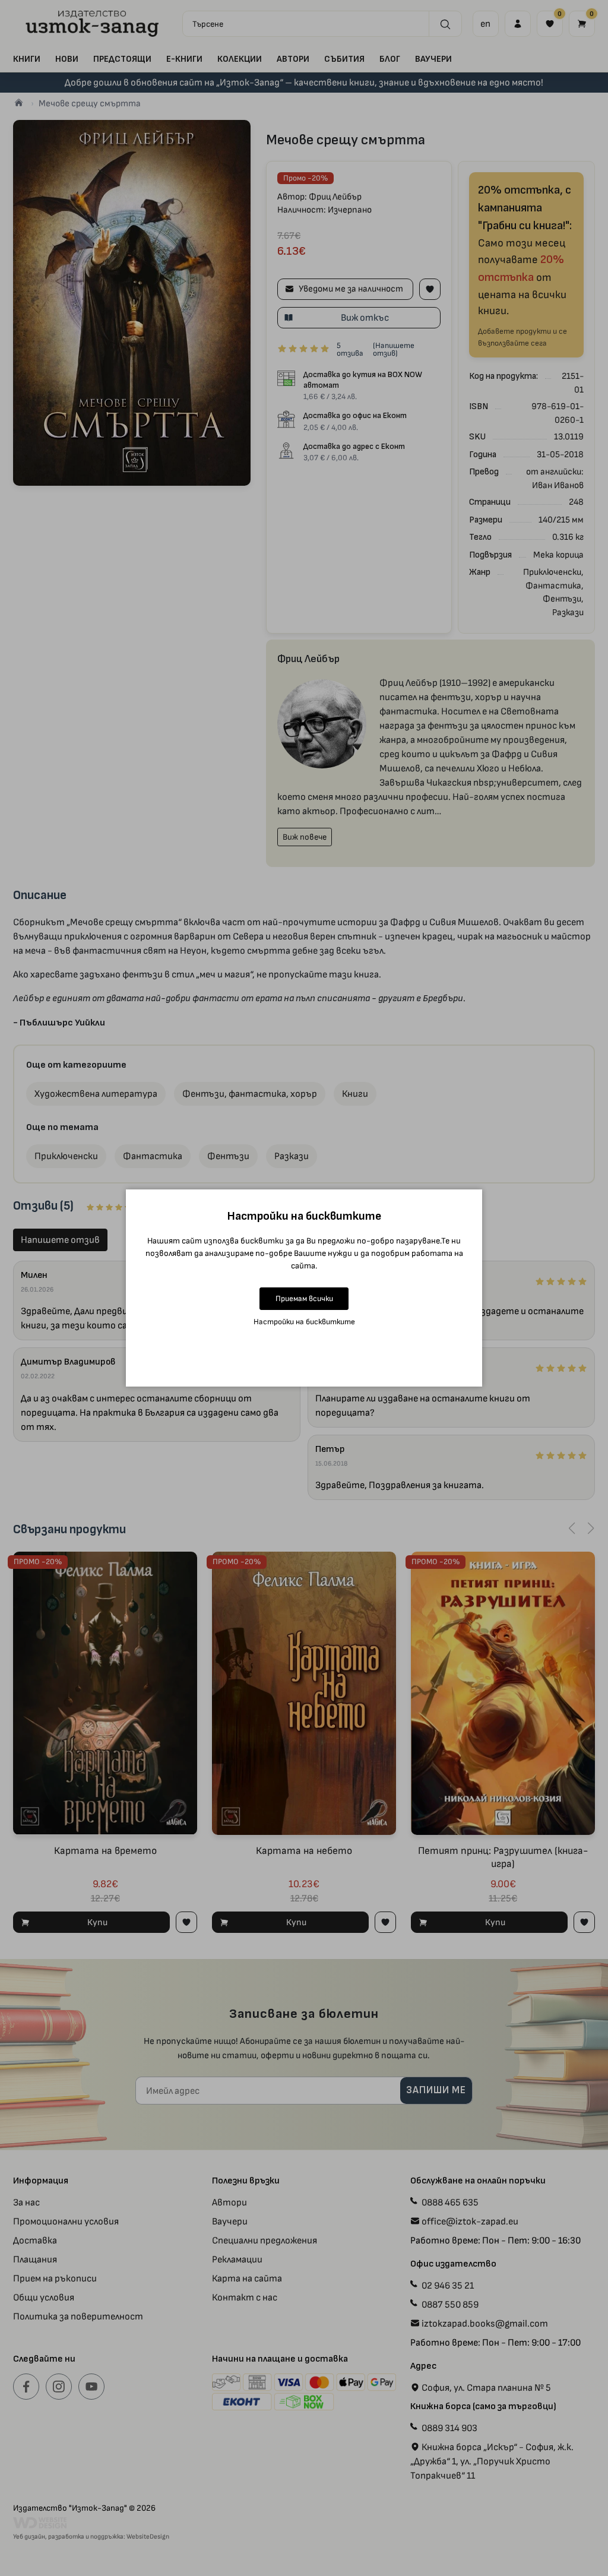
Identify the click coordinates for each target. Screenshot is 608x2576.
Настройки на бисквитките (304, 1322)
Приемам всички (304, 1298)
